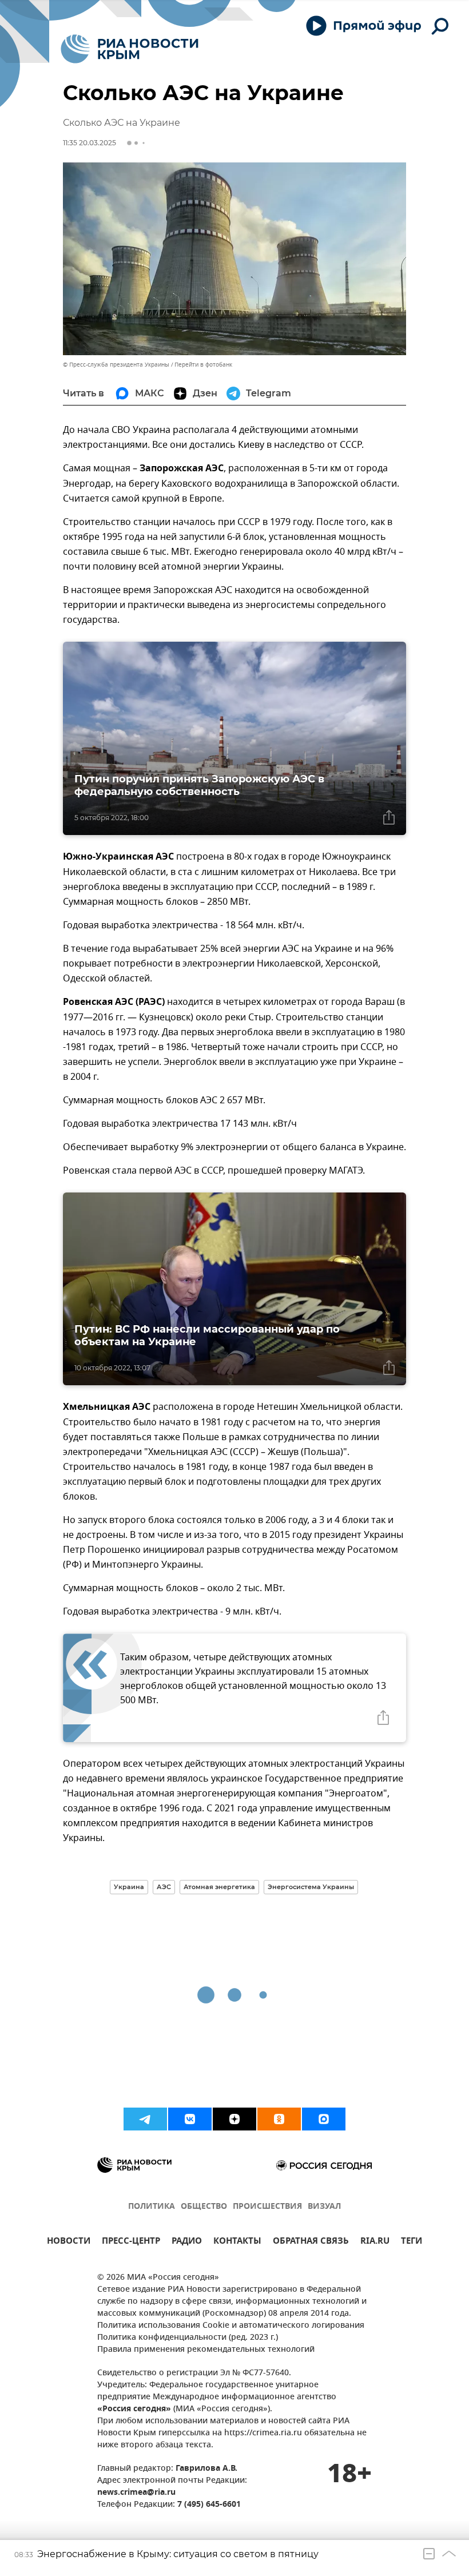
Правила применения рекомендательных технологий (206, 2350)
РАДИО (187, 2242)
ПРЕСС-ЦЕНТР (131, 2242)
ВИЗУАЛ (324, 2207)
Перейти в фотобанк (203, 365)
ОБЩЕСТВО (204, 2207)
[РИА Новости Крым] (130, 49)
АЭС (164, 1887)
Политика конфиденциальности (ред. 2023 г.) (188, 2338)
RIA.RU (375, 2242)
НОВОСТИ (69, 2242)
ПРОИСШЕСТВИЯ (267, 2207)
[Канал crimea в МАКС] (324, 2119)
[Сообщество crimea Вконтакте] (190, 2119)
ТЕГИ (412, 2242)
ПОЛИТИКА (152, 2207)
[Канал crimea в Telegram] (145, 2119)
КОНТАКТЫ (237, 2242)
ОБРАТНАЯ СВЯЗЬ (311, 2242)
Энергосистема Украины (311, 1887)
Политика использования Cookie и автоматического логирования (231, 2326)
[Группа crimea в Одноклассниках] (279, 2119)
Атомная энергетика (219, 1887)
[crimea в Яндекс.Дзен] (234, 2119)
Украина (129, 1887)
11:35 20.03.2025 (90, 143)
